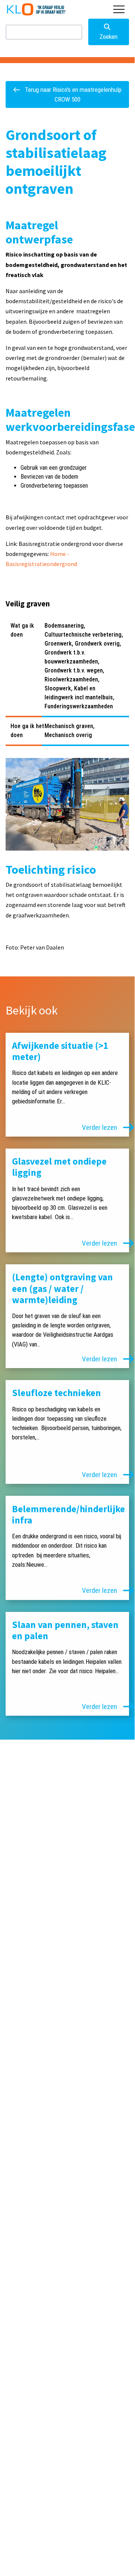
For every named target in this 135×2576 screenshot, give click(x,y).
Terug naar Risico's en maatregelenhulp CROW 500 (72, 94)
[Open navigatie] (119, 9)
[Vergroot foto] (67, 804)
